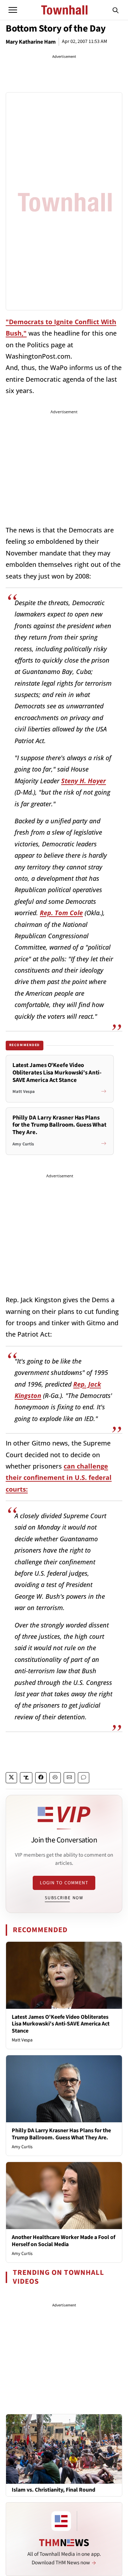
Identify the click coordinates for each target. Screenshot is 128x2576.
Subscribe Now (64, 1898)
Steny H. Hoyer (84, 781)
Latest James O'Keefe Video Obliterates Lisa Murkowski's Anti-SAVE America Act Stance (61, 2024)
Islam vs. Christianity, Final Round (54, 2490)
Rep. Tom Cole (61, 913)
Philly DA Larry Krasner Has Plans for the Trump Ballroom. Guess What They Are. (61, 2134)
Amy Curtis (22, 2147)
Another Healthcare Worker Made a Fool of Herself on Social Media (63, 2241)
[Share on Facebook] (41, 1778)
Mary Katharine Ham (31, 42)
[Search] (116, 10)
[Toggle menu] (13, 10)
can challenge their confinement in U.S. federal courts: (59, 1478)
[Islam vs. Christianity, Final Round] (64, 2449)
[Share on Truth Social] (26, 1778)
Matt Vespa (22, 2040)
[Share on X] (11, 1778)
